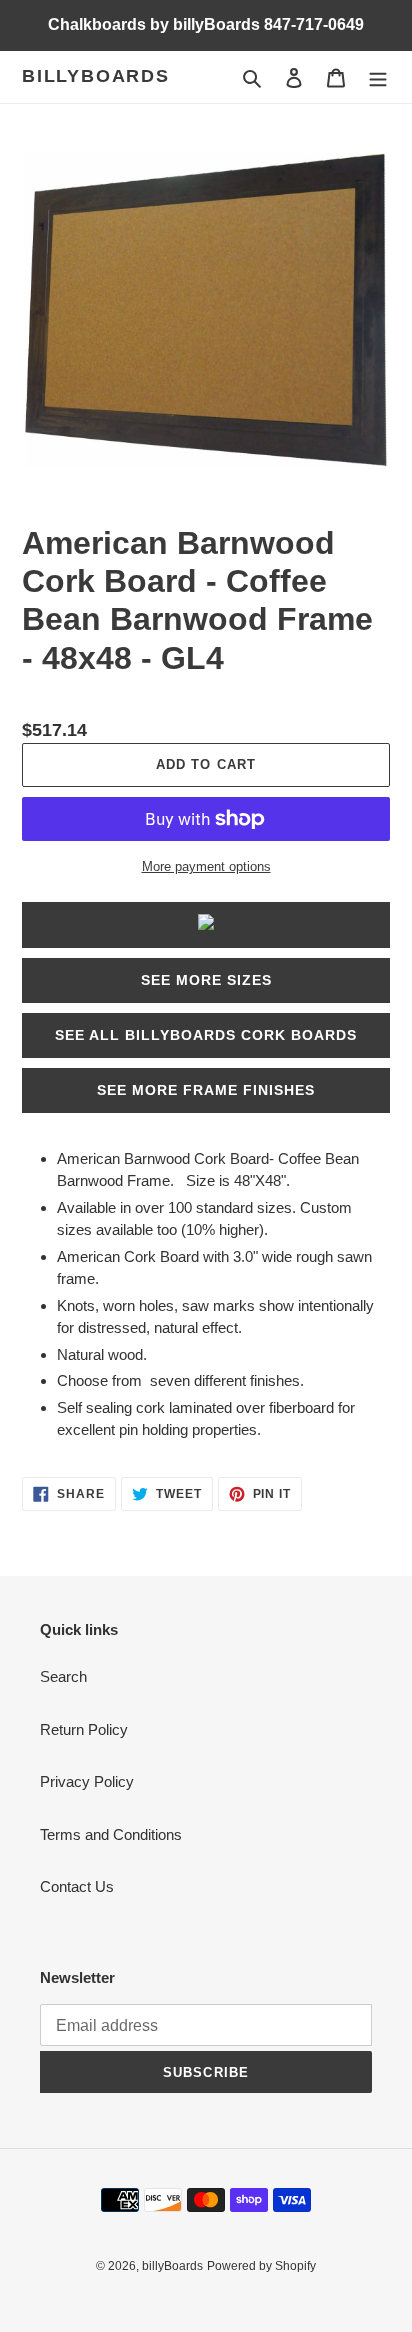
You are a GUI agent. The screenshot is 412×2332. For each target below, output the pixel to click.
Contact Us (77, 1886)
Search (63, 1676)
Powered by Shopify (261, 2266)
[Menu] (378, 77)
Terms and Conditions (111, 1834)
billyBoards (96, 76)
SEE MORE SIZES (206, 980)
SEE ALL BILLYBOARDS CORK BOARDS (206, 1035)
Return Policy (84, 1729)
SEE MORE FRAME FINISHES (206, 1090)
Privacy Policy (87, 1781)
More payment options (206, 866)
